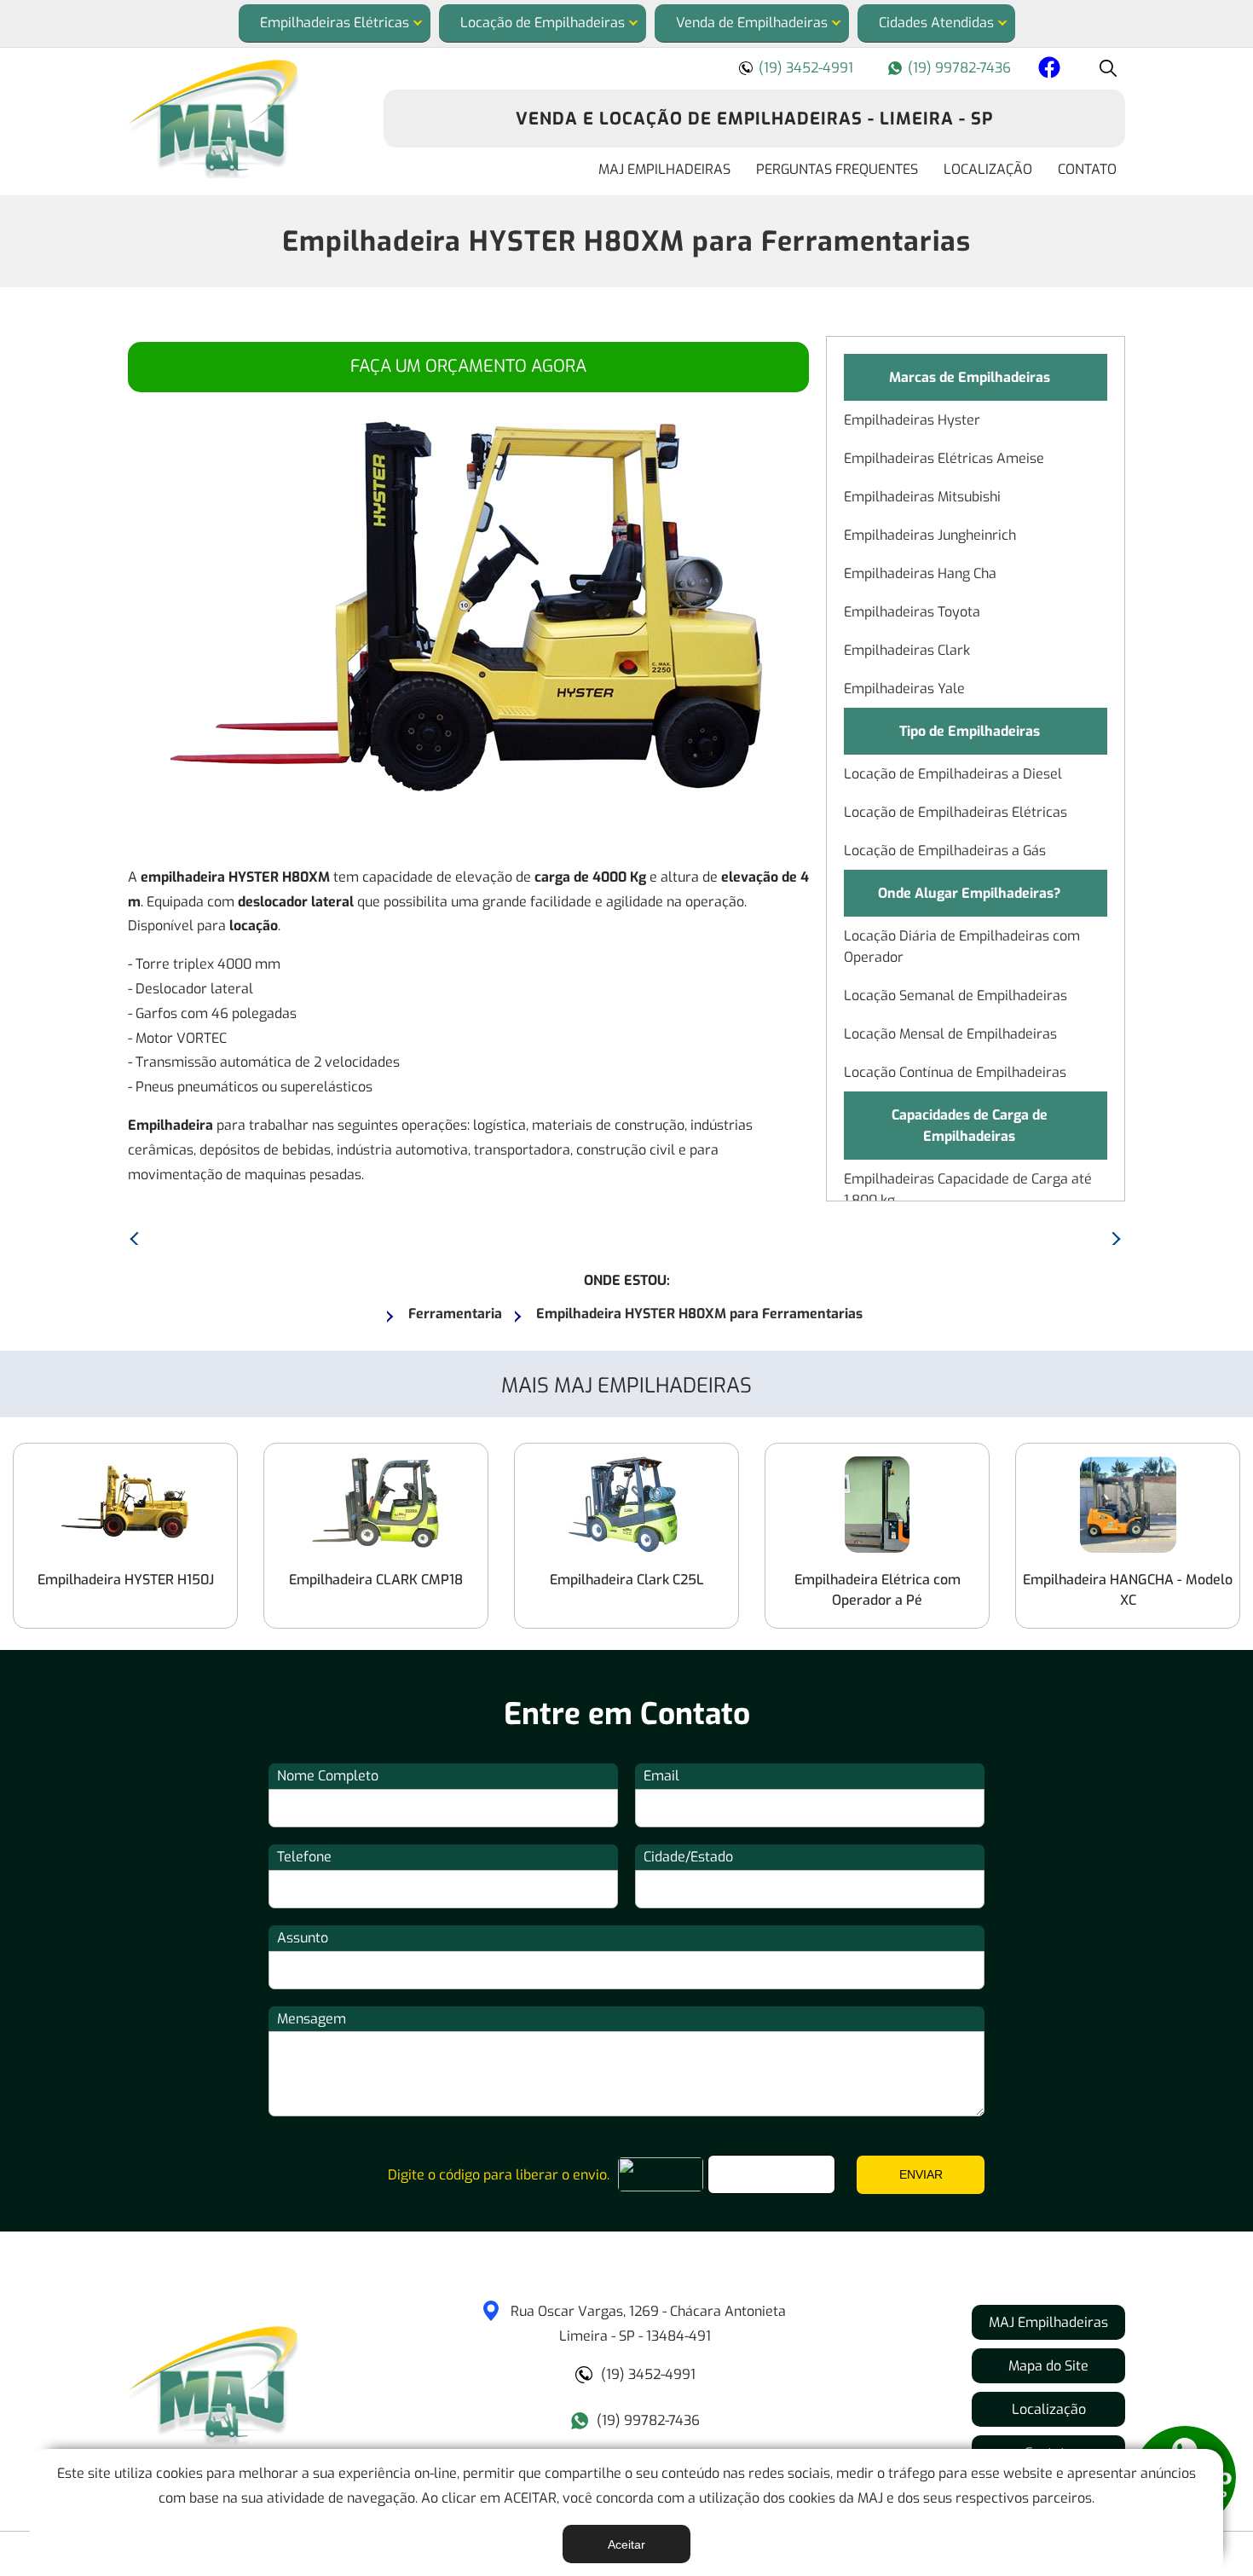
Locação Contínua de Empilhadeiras (955, 1072)
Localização (988, 169)
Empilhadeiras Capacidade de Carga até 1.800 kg (968, 1190)
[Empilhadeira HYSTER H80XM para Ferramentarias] (243, 119)
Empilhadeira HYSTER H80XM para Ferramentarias (626, 241)
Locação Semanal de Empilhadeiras (956, 996)
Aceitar (626, 2544)
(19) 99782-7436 (959, 68)
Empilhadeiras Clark (907, 650)
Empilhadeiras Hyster (912, 420)
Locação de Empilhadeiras (543, 23)
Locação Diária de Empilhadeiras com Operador (962, 946)
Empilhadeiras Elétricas (335, 23)
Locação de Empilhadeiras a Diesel (953, 774)
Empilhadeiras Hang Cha (920, 573)
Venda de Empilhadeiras (752, 23)
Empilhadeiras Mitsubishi (922, 497)
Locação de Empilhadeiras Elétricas (956, 812)
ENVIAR (921, 2174)
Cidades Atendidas (936, 23)
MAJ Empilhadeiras (664, 169)
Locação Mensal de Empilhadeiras (950, 1034)
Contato (1087, 169)
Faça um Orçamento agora (468, 366)
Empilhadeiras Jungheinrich (930, 535)
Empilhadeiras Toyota (912, 612)
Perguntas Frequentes (837, 169)
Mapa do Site (1048, 2366)
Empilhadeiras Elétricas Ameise (944, 458)
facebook (1047, 70)
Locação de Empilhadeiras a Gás (945, 851)
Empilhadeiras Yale (904, 689)
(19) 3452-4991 (806, 68)
